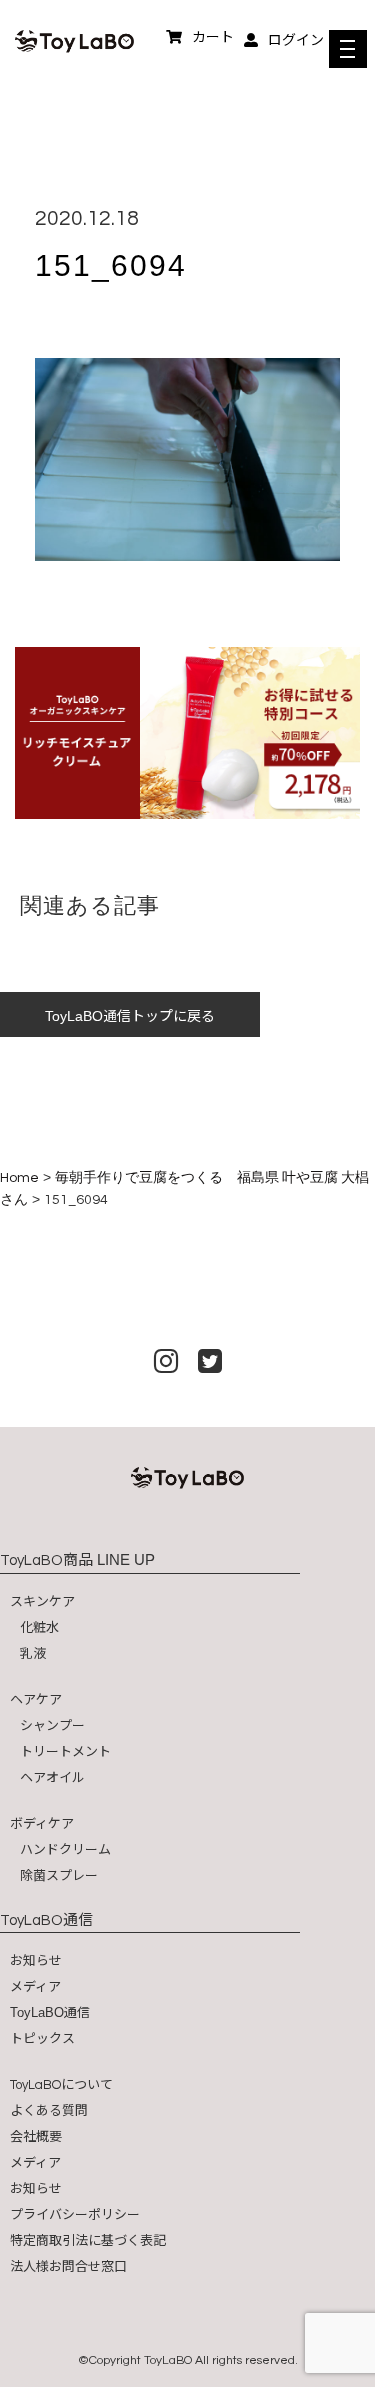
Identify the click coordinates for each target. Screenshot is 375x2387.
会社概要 (36, 2136)
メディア (35, 1986)
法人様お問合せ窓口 (68, 2266)
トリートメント (65, 1751)
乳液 (33, 1653)
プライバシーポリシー (75, 2214)
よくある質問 (49, 2110)
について (61, 2084)
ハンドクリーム (65, 1849)
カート (213, 37)
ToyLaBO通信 (50, 2012)
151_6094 (111, 265)
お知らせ (36, 1960)
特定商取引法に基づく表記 (88, 2240)
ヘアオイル (52, 1777)
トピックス (42, 2038)
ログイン (296, 40)
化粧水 (39, 1627)
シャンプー (52, 1725)
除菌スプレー (59, 1875)
